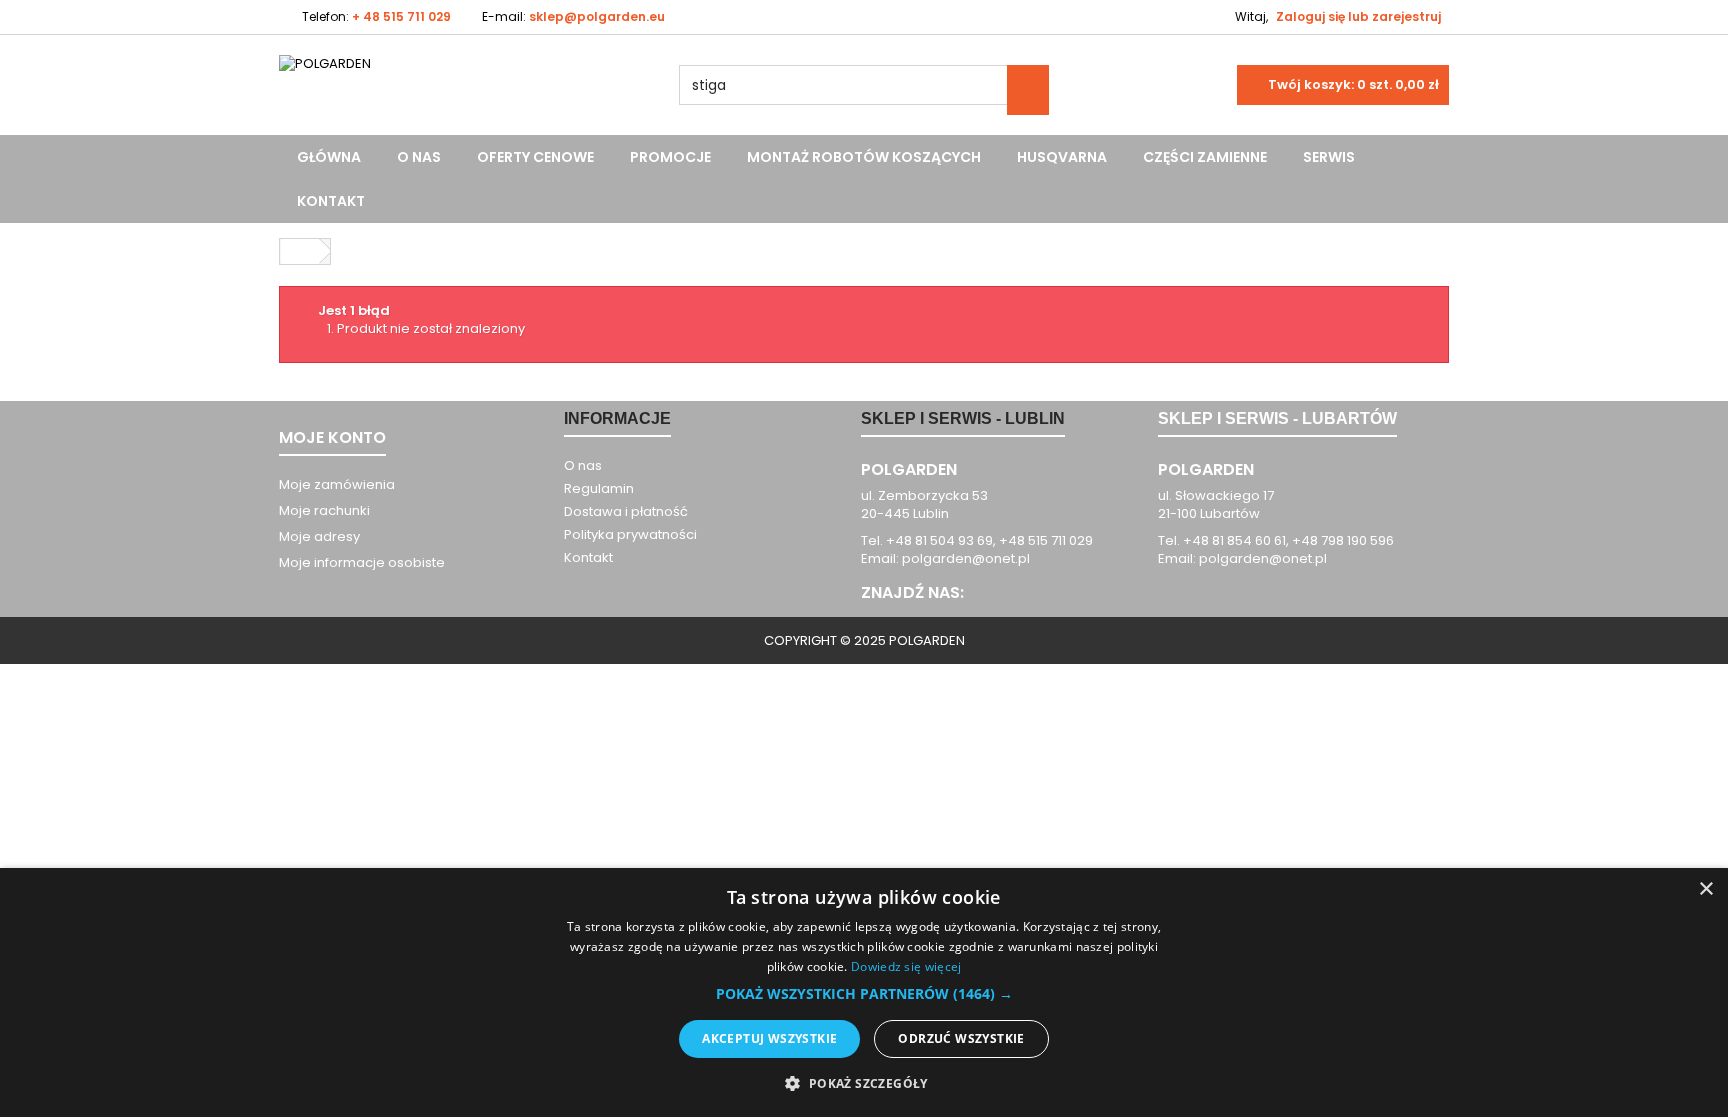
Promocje (670, 157)
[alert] (864, 992)
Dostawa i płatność (626, 511)
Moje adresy (319, 536)
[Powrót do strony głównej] (300, 251)
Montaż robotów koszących (864, 157)
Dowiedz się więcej (906, 966)
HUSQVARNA (1062, 157)
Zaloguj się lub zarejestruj (1358, 16)
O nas (419, 157)
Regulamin (599, 488)
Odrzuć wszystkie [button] (961, 1038)
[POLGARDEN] (464, 94)
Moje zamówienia (337, 484)
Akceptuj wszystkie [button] (769, 1038)
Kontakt (331, 201)
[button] (864, 994)
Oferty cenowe (535, 157)
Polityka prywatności (630, 534)
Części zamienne (1205, 157)
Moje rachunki (324, 510)
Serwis (1329, 157)
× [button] (1705, 889)
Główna (329, 157)
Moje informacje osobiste (362, 562)
